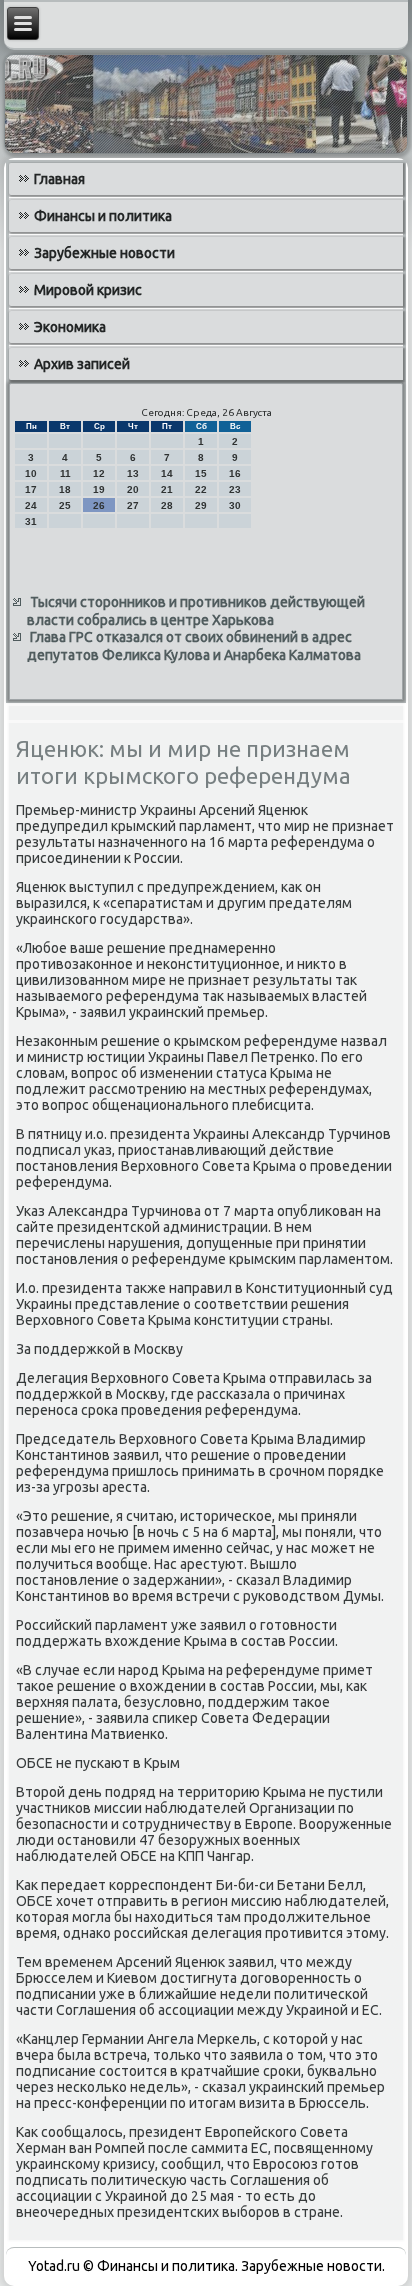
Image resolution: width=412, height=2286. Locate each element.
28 (167, 505)
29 (201, 505)
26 (99, 505)
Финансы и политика (103, 216)
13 (133, 473)
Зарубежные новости (104, 253)
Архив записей (82, 364)
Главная (59, 179)
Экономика (70, 327)
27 (133, 505)
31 (31, 521)
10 (31, 473)
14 (167, 473)
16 (235, 473)
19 (99, 489)
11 (65, 473)
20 (133, 489)
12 (99, 473)
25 (65, 505)
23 (235, 489)
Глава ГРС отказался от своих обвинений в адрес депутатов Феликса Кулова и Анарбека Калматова (194, 646)
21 (167, 489)
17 (31, 489)
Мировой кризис (88, 290)
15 (201, 473)
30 (235, 505)
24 (31, 505)
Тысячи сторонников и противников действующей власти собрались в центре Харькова (196, 611)
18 (65, 489)
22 (201, 489)
